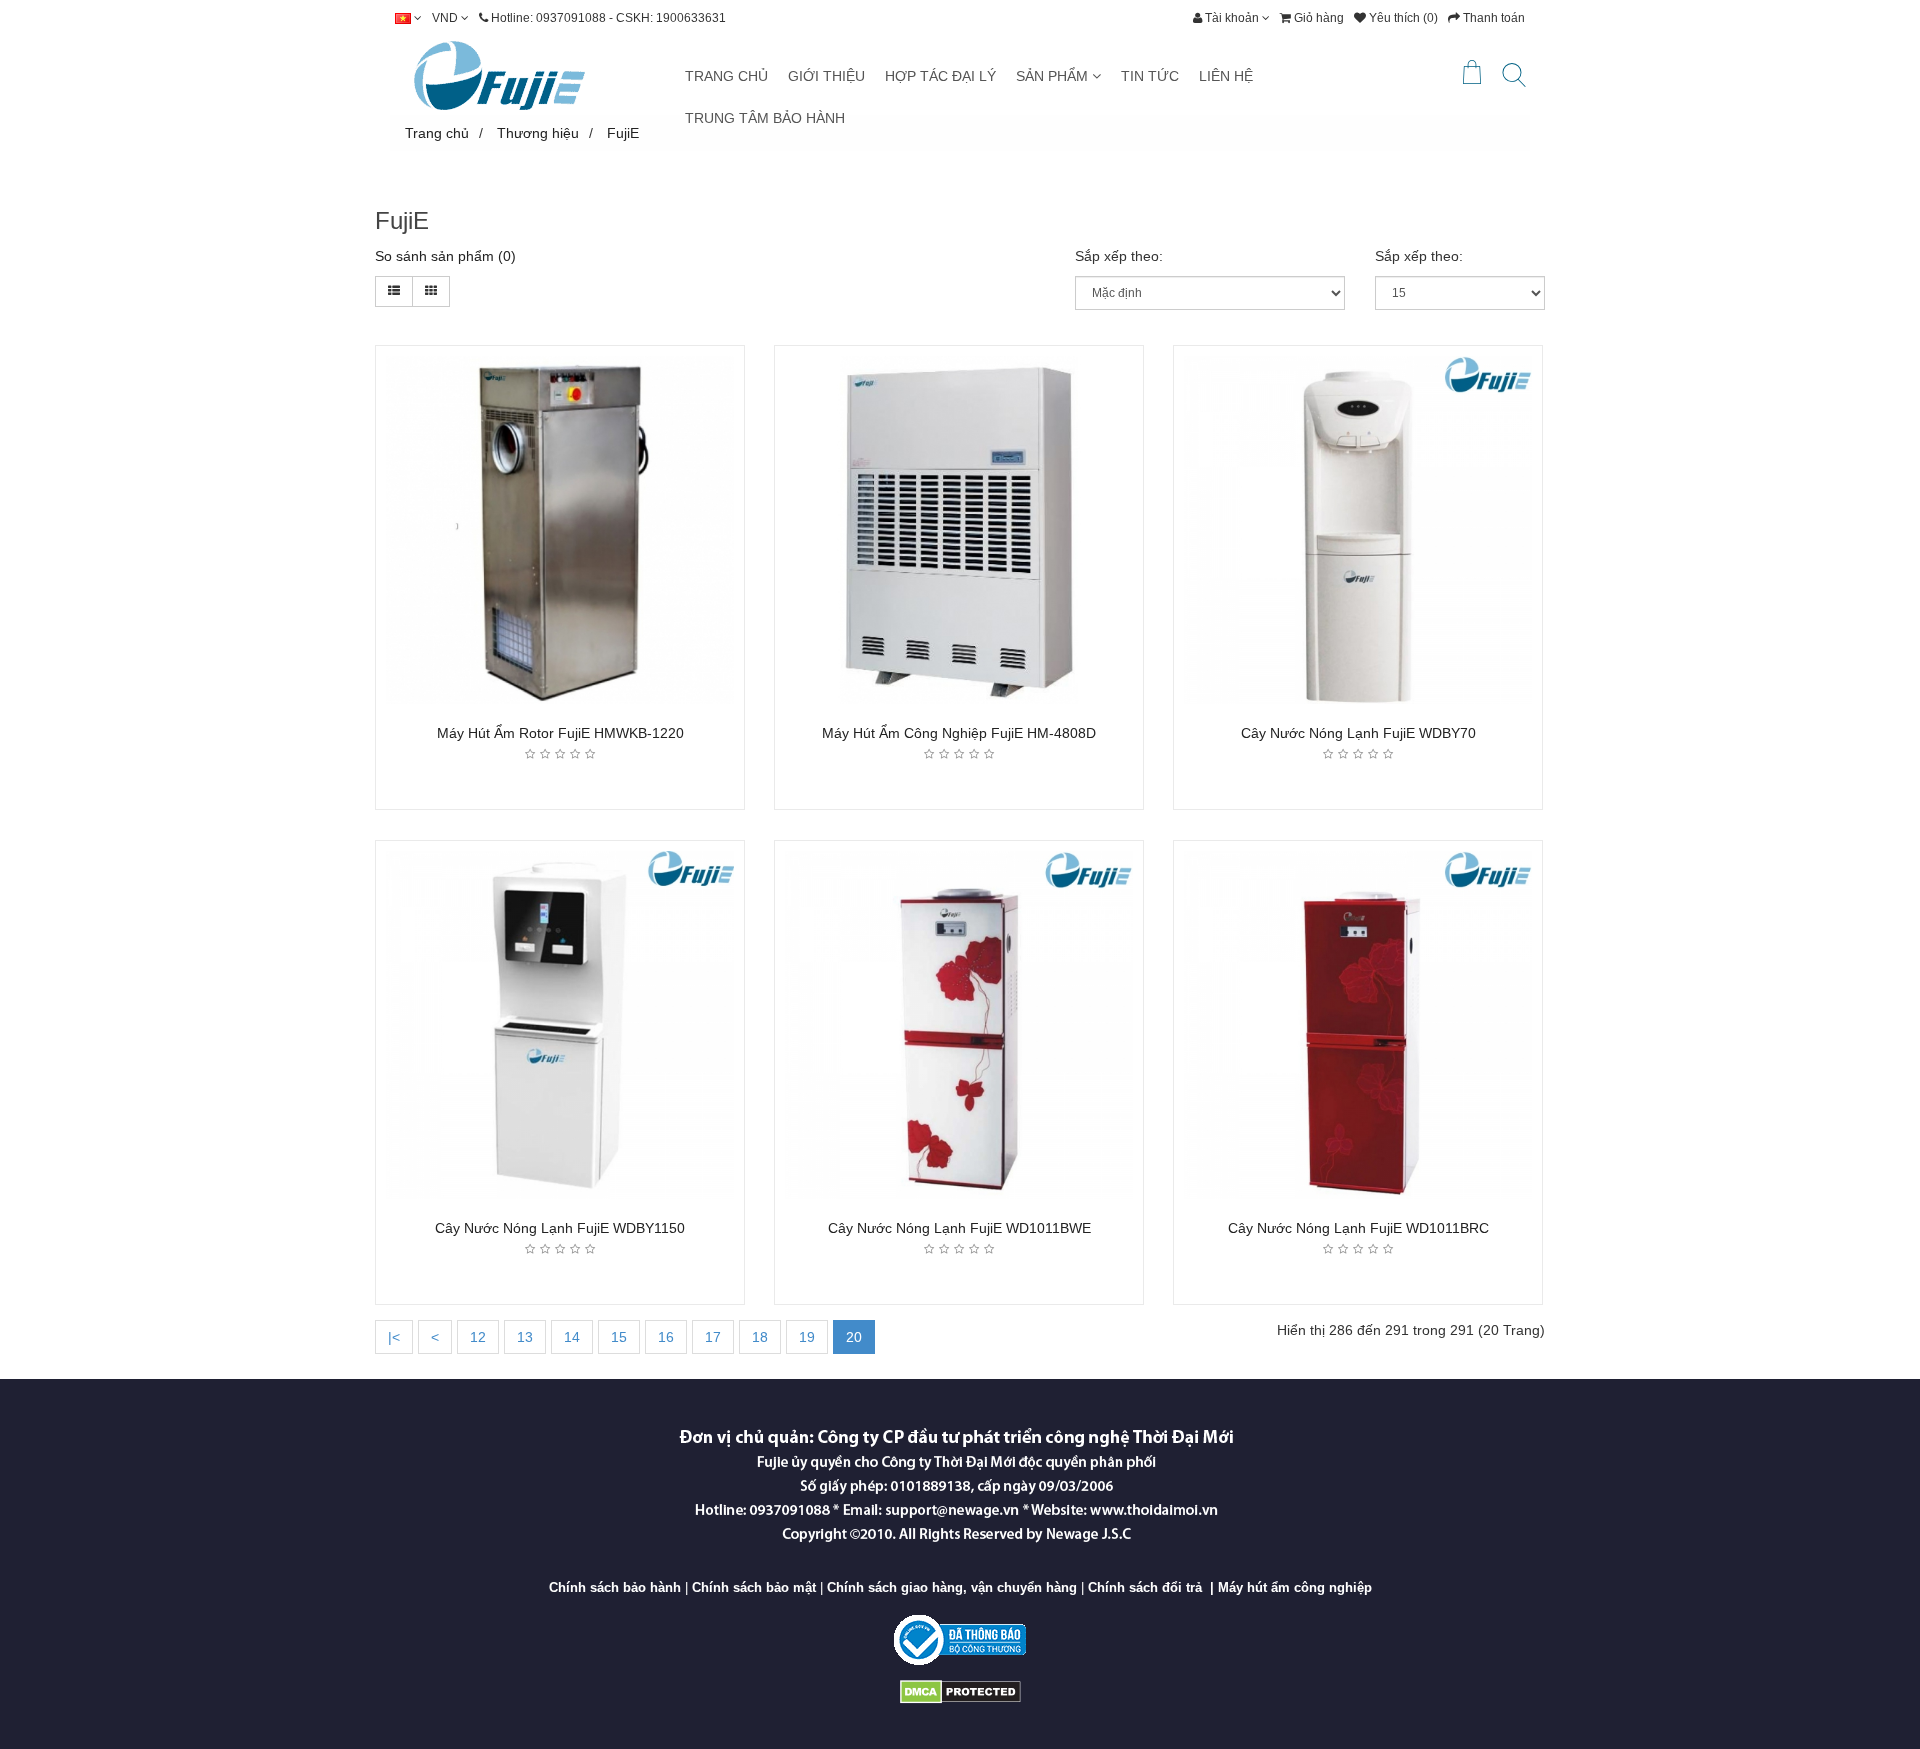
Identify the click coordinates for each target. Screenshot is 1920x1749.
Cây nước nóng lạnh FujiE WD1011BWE (959, 1228)
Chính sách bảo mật (754, 1587)
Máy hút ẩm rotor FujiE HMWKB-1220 (560, 733)
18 (760, 1337)
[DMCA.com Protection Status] (960, 1690)
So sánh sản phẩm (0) (445, 256)
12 (478, 1337)
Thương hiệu (538, 133)
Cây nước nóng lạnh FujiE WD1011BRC (1358, 1228)
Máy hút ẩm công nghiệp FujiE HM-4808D (959, 733)
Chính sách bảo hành (615, 1587)
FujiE (623, 133)
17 (713, 1337)
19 (807, 1337)
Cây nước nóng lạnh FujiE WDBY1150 (560, 1228)
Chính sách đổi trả (1145, 1587)
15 (619, 1337)
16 (666, 1337)
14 (572, 1337)
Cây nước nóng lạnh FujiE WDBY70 (1358, 733)
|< (394, 1337)
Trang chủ (437, 133)
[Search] (1514, 79)
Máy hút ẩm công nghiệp (1295, 1587)
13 (525, 1337)
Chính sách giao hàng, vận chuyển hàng (952, 1587)
